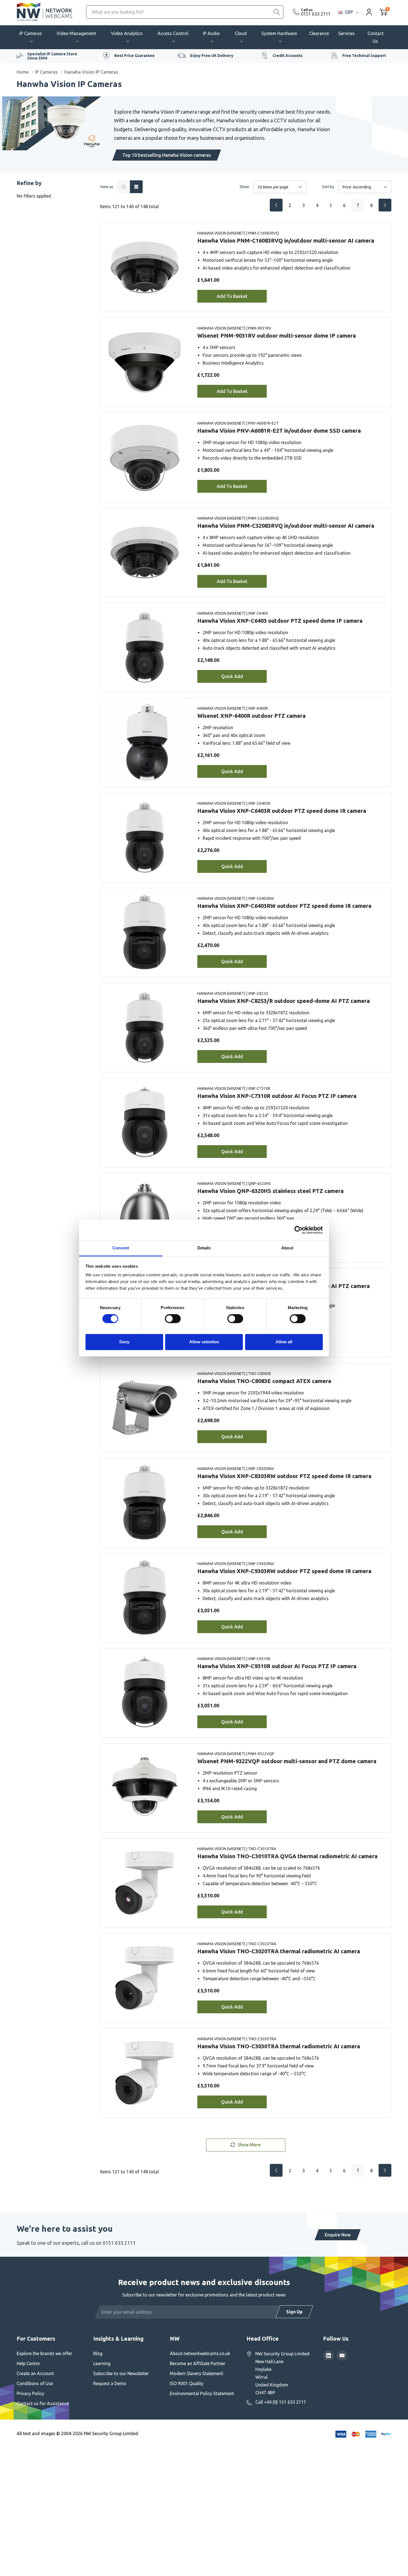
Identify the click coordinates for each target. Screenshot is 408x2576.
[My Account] (369, 12)
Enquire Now (338, 2235)
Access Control (173, 33)
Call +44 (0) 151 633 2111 (281, 2402)
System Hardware (279, 33)
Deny (124, 1342)
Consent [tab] (121, 1248)
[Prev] (276, 205)
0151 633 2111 (316, 14)
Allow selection (204, 1342)
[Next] (385, 205)
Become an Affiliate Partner (198, 2363)
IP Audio (211, 33)
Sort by (328, 187)
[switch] (173, 1319)
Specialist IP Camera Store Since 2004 (52, 56)
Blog (98, 2353)
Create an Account (35, 2373)
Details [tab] (204, 1248)
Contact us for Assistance (43, 2403)
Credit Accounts (288, 56)
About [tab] (287, 1248)
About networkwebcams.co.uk (200, 2353)
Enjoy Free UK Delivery (212, 56)
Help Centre (28, 2363)
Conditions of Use (35, 2383)
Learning (102, 2363)
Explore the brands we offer (44, 2353)
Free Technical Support (364, 56)
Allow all (284, 1342)
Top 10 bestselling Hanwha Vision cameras (167, 155)
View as (107, 187)
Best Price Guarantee (134, 56)
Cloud (241, 33)
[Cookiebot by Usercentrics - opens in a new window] (299, 1230)
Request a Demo (110, 2383)
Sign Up (294, 2312)
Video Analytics (127, 33)
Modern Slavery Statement (197, 2373)
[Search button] (277, 12)
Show (244, 187)
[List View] (136, 187)
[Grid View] (124, 187)
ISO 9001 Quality (187, 2383)
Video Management (76, 33)
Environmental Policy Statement (202, 2393)
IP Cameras (31, 33)
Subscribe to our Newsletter (121, 2373)
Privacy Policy (30, 2393)
